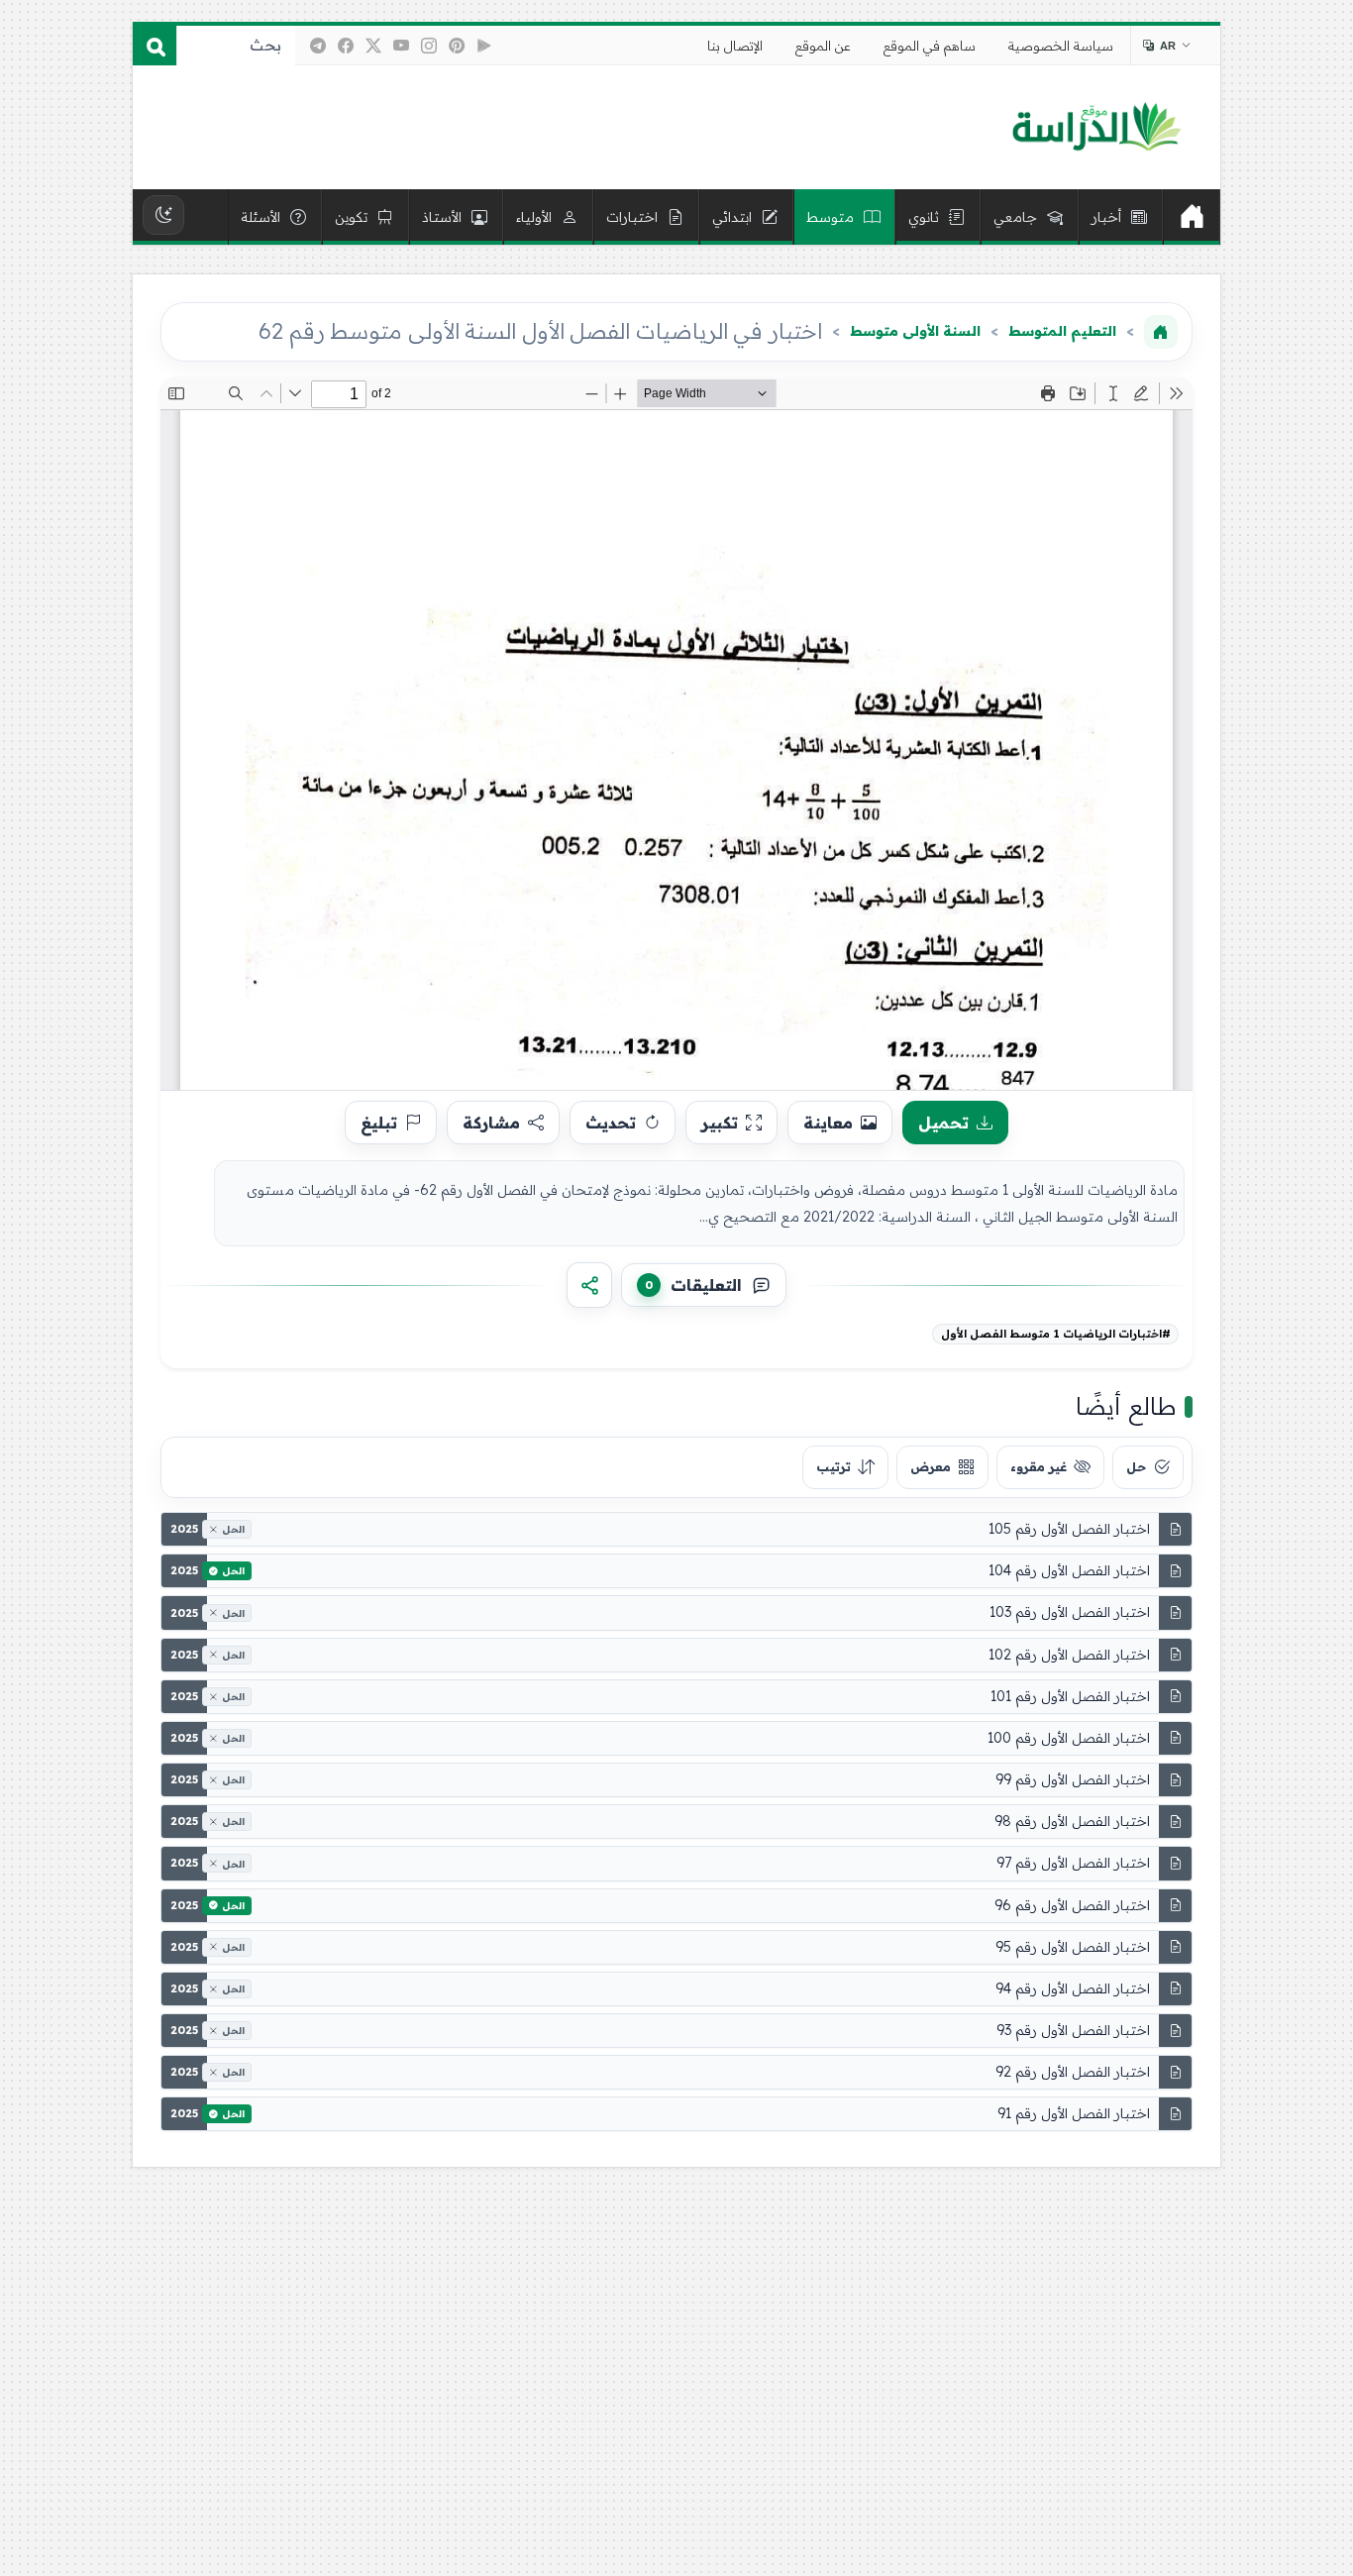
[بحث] (155, 46)
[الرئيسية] (1192, 217)
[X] (373, 46)
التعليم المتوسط (1062, 331)
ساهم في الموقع (930, 46)
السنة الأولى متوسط (915, 331)
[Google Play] (484, 46)
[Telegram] (318, 46)
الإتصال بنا (735, 46)
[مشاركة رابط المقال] (589, 1285)
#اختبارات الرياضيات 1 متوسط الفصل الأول (1056, 1334)
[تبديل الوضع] (163, 215)
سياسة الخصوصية (1061, 46)
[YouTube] (401, 46)
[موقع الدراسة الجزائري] (1096, 128)
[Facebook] (346, 46)
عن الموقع (823, 46)
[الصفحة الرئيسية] (1161, 332)
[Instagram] (429, 46)
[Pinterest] (457, 46)
